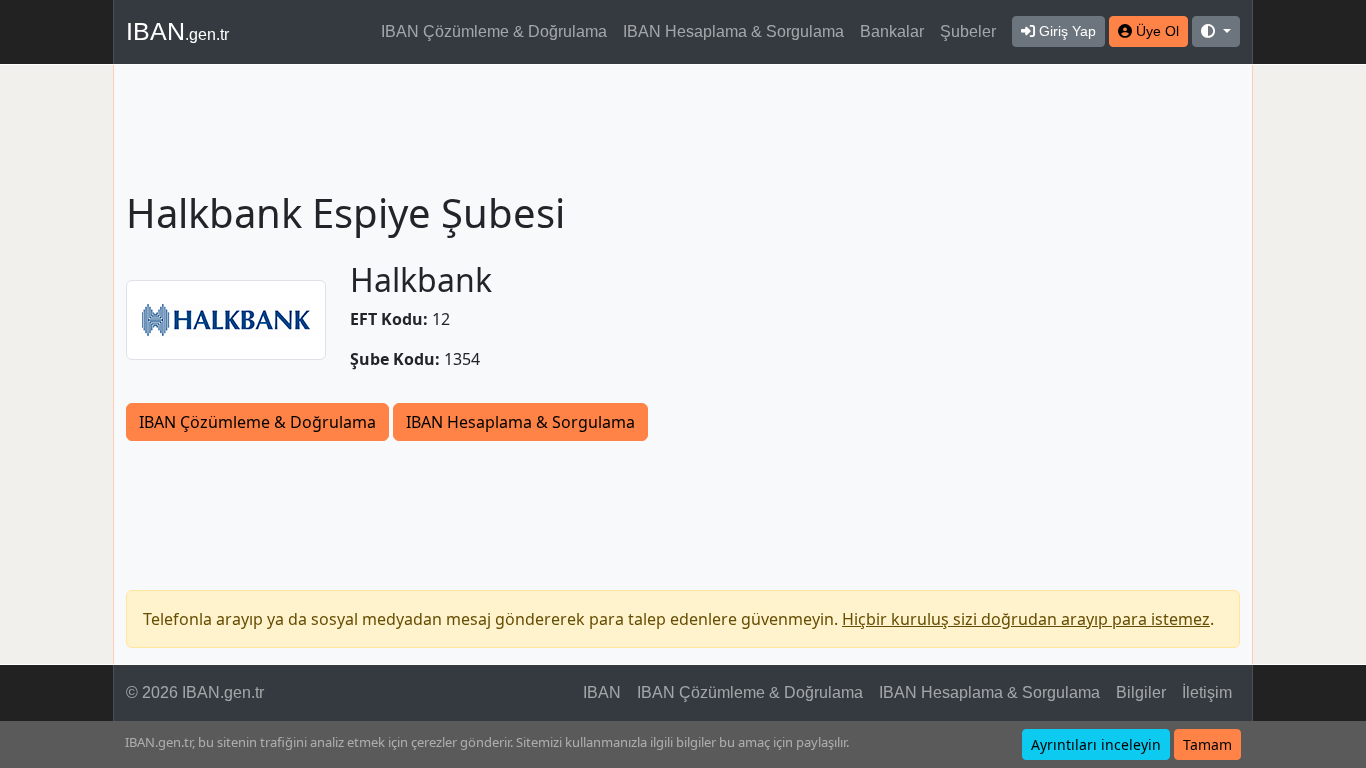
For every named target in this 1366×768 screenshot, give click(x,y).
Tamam (1207, 744)
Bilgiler (1141, 692)
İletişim (1207, 692)
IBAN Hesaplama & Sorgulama (733, 31)
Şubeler (968, 31)
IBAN (177, 31)
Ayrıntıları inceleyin (1096, 744)
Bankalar (892, 31)
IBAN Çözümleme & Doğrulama (494, 31)
